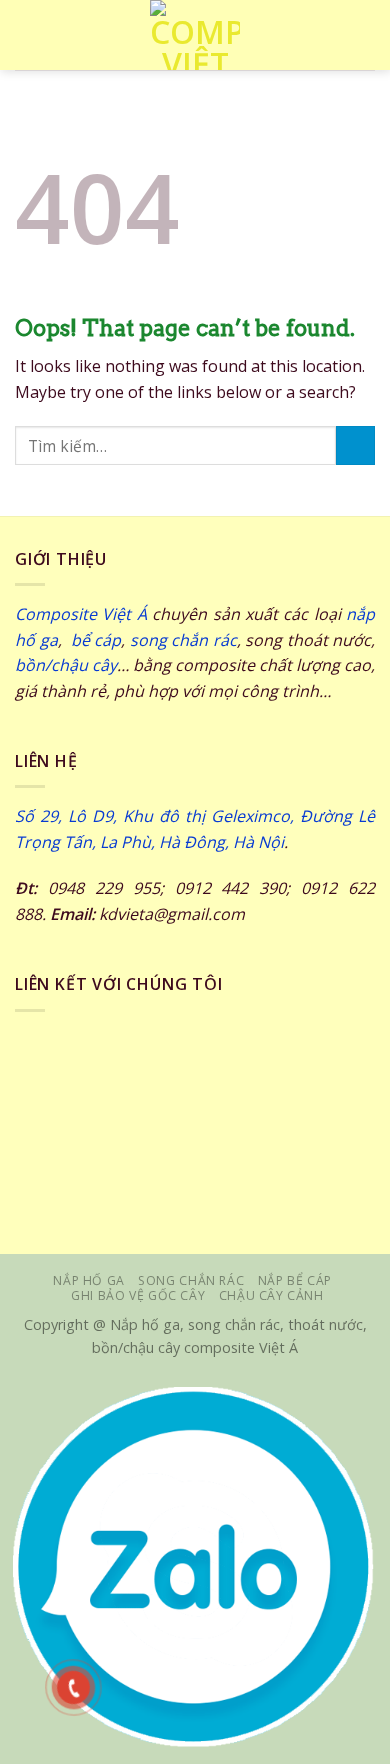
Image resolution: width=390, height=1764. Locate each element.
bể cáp (93, 640)
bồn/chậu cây (66, 665)
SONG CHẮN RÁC (191, 1280)
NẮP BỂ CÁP (295, 1280)
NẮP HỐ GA (89, 1280)
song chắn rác (183, 640)
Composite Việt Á (81, 614)
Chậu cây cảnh (271, 1295)
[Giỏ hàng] (365, 35)
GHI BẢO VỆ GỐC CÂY (138, 1295)
